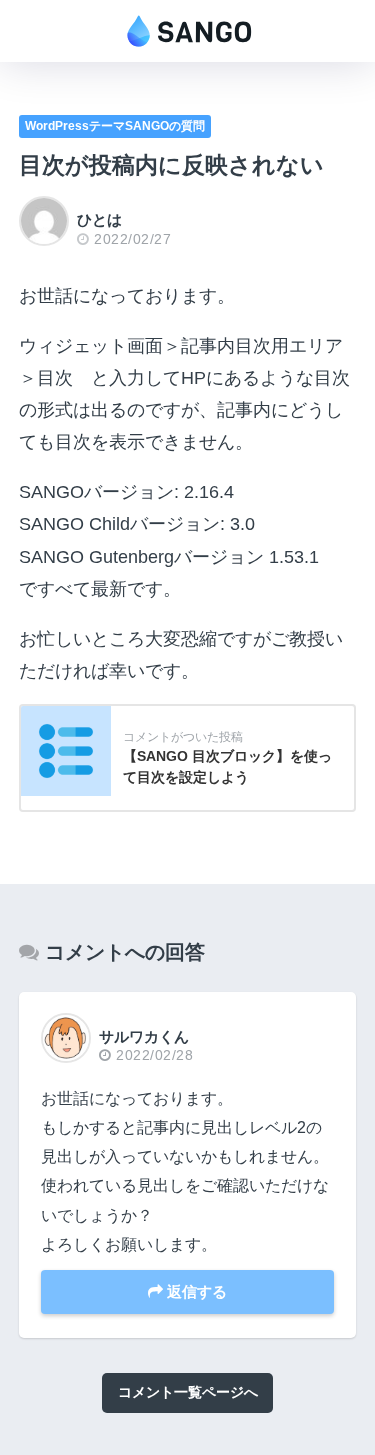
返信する (195, 1291)
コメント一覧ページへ (188, 1392)
